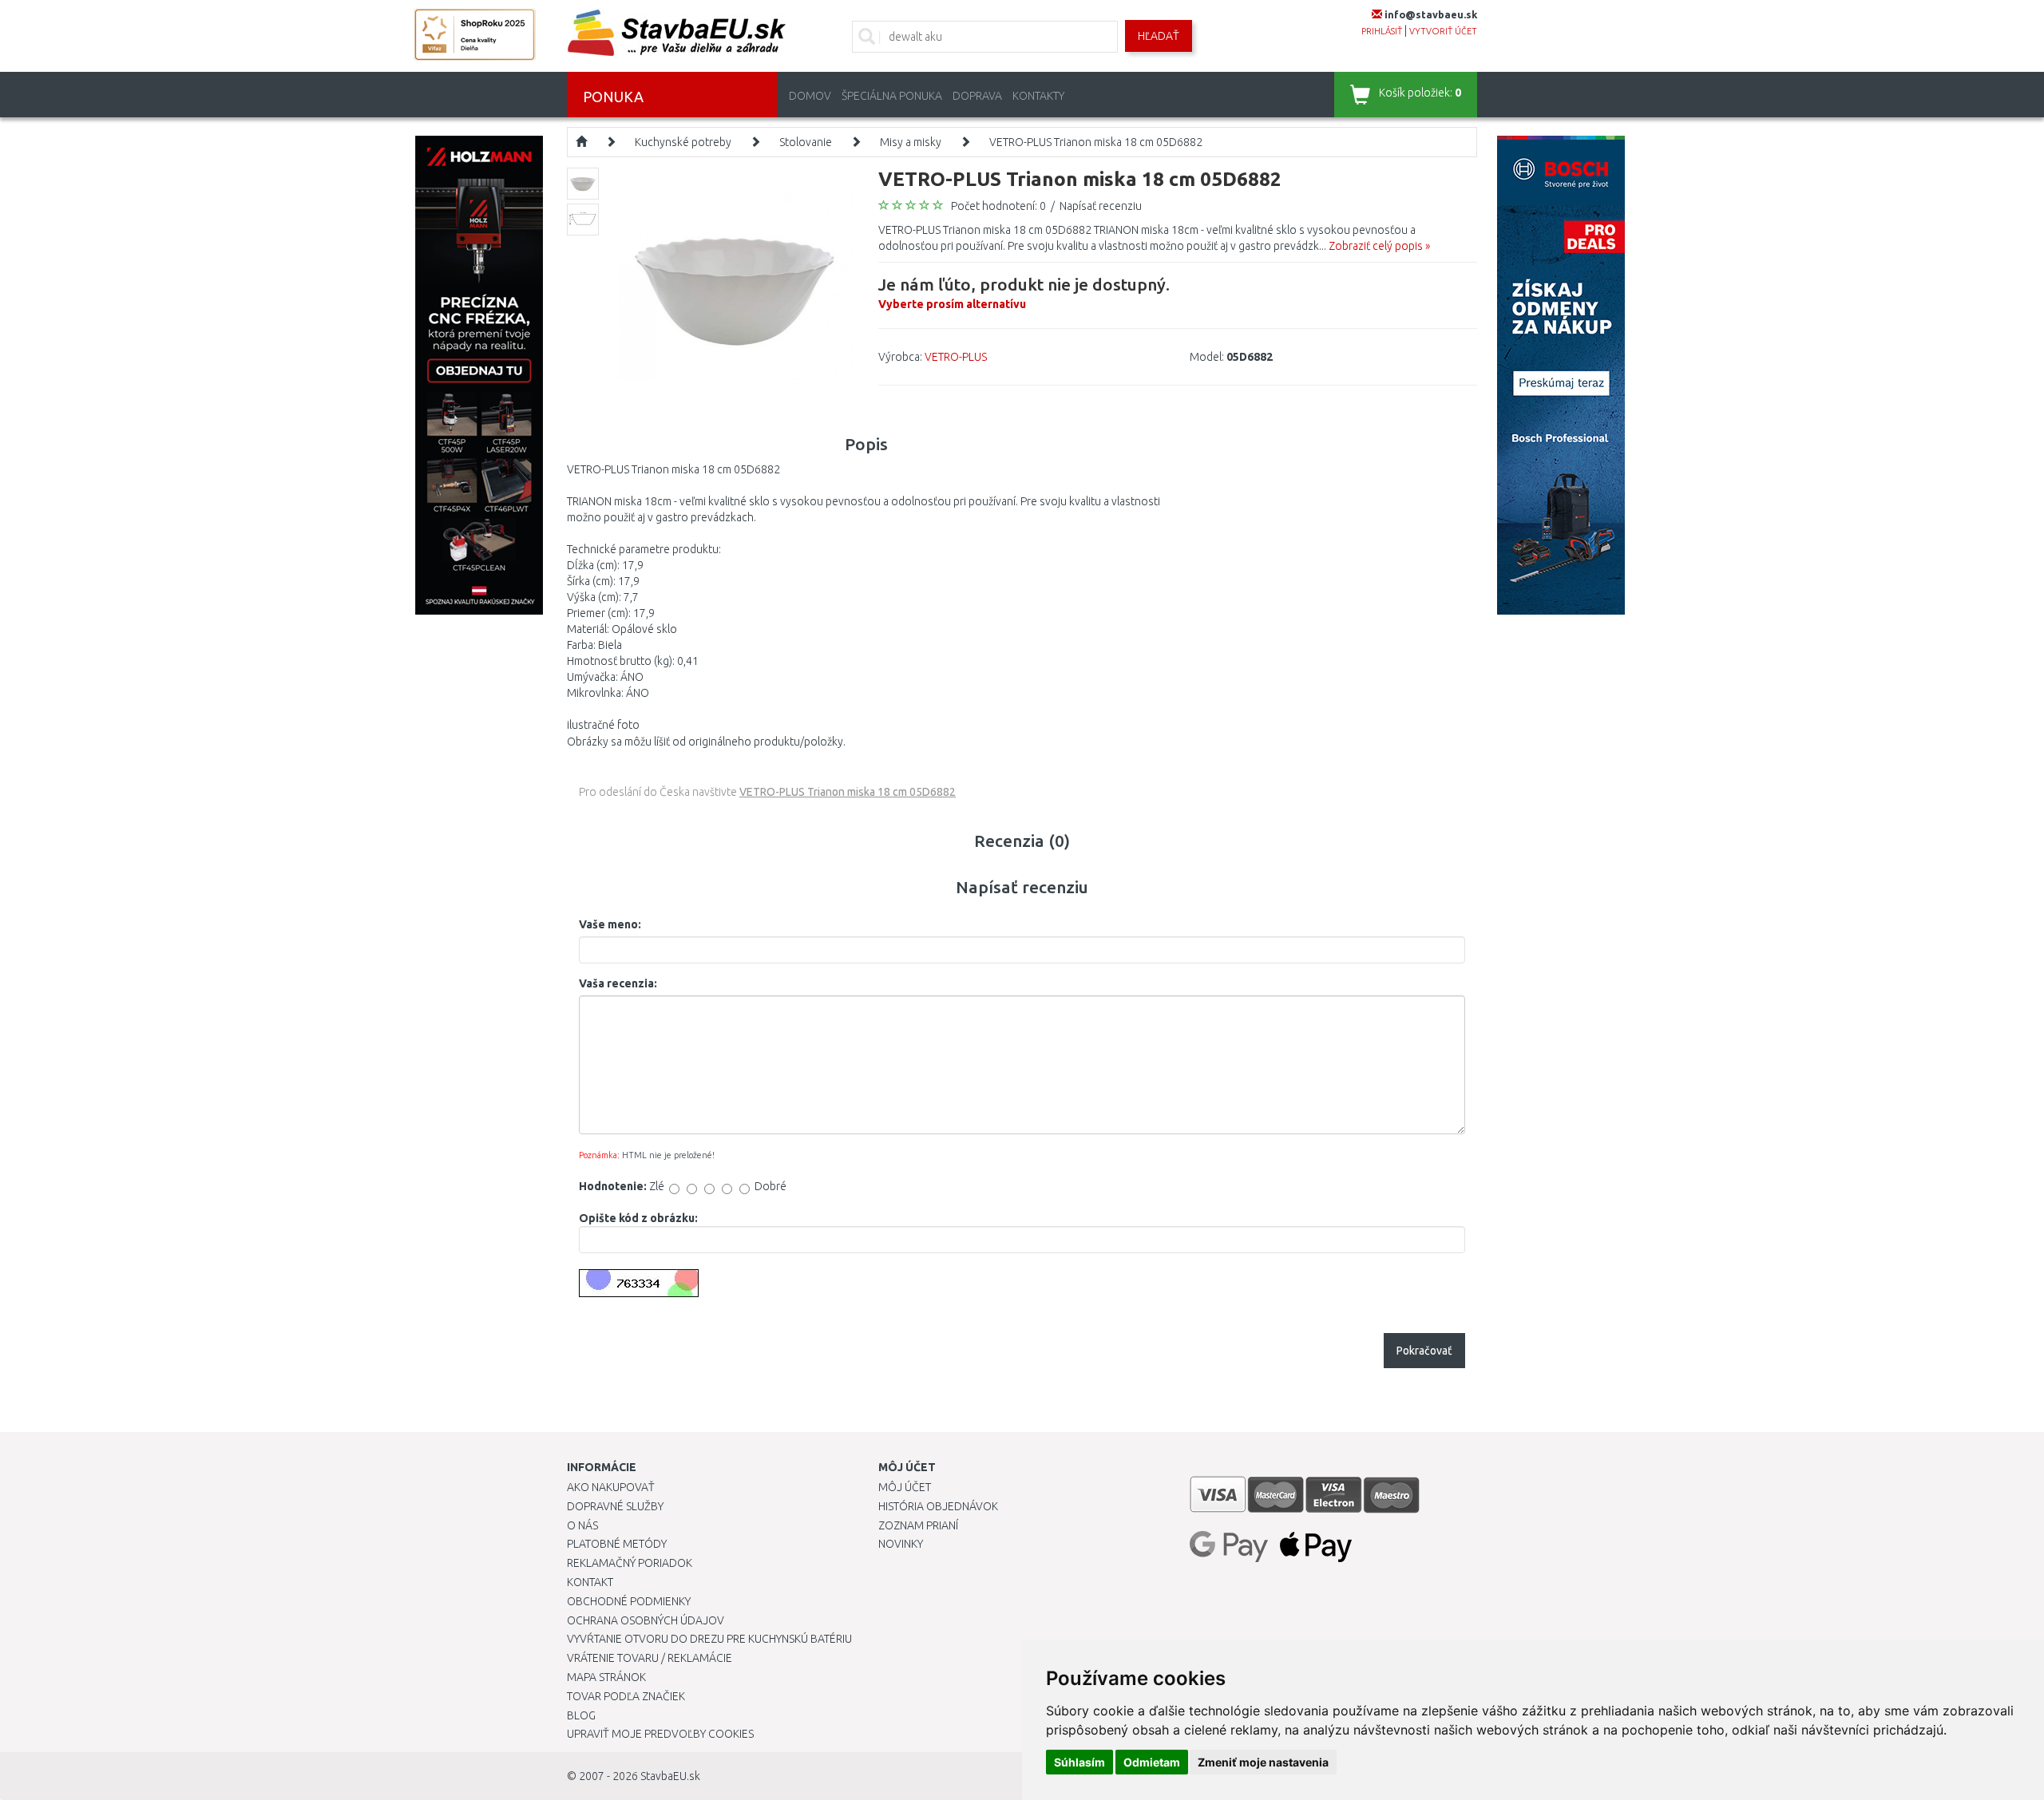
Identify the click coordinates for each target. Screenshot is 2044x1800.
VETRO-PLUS (956, 357)
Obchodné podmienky (629, 1601)
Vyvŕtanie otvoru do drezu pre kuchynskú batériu (709, 1639)
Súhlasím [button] (1079, 1762)
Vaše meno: (610, 924)
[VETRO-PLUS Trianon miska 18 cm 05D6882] (737, 284)
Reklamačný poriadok (630, 1563)
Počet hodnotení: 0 (998, 206)
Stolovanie (806, 142)
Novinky (901, 1544)
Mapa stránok (606, 1677)
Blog (581, 1715)
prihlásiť (1382, 31)
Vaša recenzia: (618, 983)
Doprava (977, 96)
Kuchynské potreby (683, 142)
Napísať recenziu (1101, 206)
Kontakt (590, 1582)
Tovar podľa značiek (626, 1696)
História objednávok (938, 1506)
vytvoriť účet (1443, 31)
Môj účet (905, 1487)
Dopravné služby (615, 1506)
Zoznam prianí (918, 1525)
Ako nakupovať (611, 1487)
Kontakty (1038, 96)
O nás (582, 1525)
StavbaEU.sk (670, 1776)
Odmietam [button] (1152, 1762)
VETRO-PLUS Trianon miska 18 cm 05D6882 (1096, 142)
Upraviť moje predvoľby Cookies (660, 1734)
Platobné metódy (617, 1544)
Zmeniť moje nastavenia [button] (1263, 1762)
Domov (810, 96)
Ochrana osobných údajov (646, 1620)
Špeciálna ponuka (892, 96)
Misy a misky (911, 142)
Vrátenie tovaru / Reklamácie (650, 1658)
